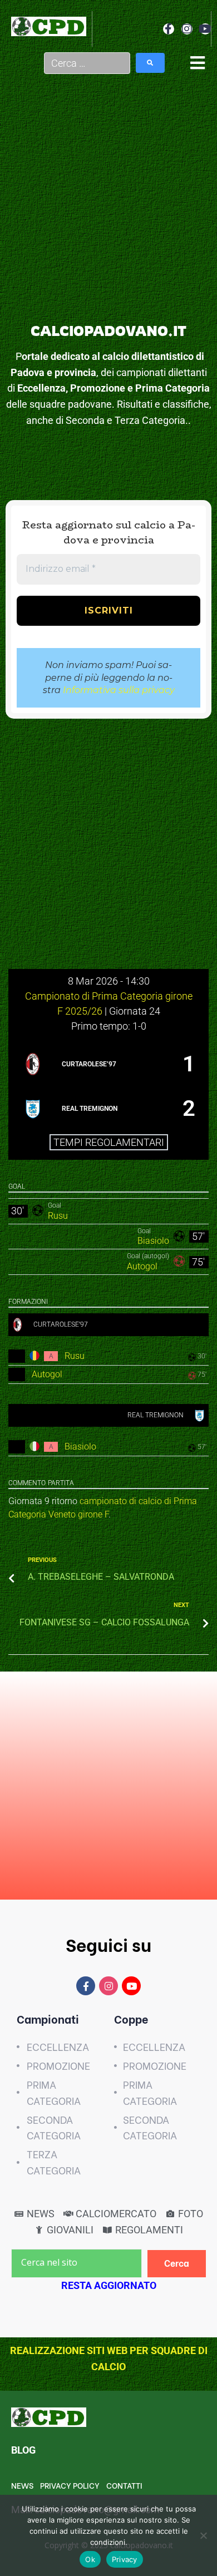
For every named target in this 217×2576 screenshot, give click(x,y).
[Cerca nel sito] (77, 2263)
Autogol (142, 1266)
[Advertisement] (108, 205)
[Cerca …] (87, 63)
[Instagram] (187, 29)
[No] (203, 2535)
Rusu (58, 1216)
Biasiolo (153, 1241)
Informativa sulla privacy (119, 690)
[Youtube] (205, 29)
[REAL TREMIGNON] (108, 1109)
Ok (90, 2559)
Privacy (125, 2559)
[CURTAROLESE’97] (108, 1064)
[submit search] (150, 63)
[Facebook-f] (169, 29)
